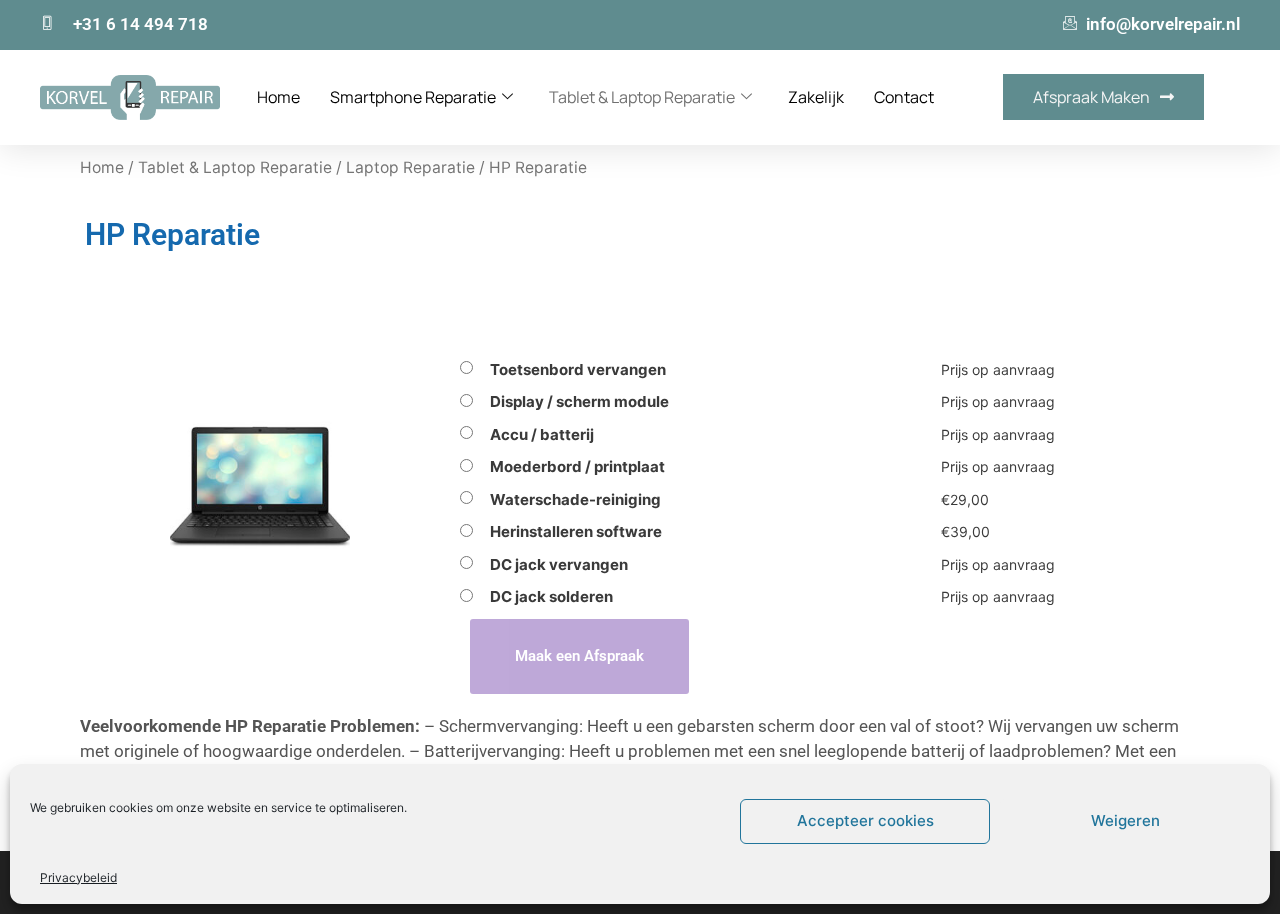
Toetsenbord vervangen (578, 369)
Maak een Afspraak (579, 656)
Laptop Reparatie (410, 167)
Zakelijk (816, 97)
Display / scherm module (579, 401)
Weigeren (1125, 820)
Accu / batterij (542, 434)
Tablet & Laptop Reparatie (642, 97)
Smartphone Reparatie (413, 97)
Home (278, 97)
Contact (904, 97)
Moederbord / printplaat (577, 466)
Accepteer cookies (865, 820)
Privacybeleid (78, 877)
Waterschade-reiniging (575, 499)
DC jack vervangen (559, 564)
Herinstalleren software (576, 531)
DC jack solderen (551, 596)
